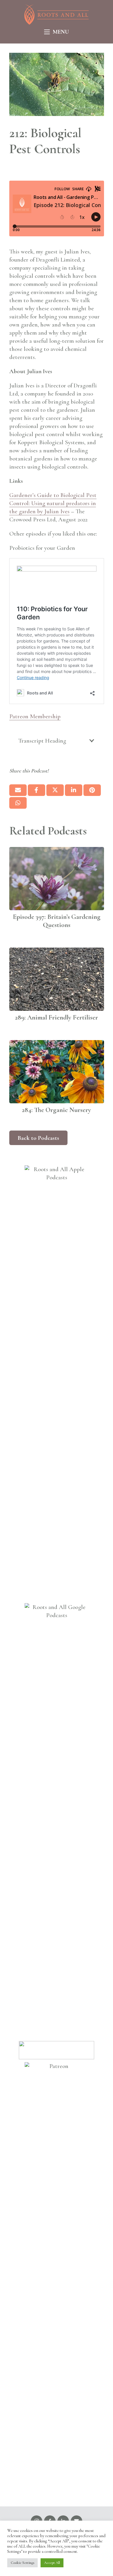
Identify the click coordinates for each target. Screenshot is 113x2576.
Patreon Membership (35, 716)
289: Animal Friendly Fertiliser (57, 1017)
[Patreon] (57, 2280)
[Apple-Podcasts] (57, 1383)
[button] (57, 32)
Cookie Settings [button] (22, 2563)
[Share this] (37, 790)
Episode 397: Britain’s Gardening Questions (57, 921)
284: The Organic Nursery (57, 1110)
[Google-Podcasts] (57, 1821)
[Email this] (18, 790)
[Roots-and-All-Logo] (57, 14)
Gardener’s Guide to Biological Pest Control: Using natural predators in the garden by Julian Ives (53, 503)
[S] (57, 2050)
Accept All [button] (52, 2563)
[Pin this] (92, 790)
